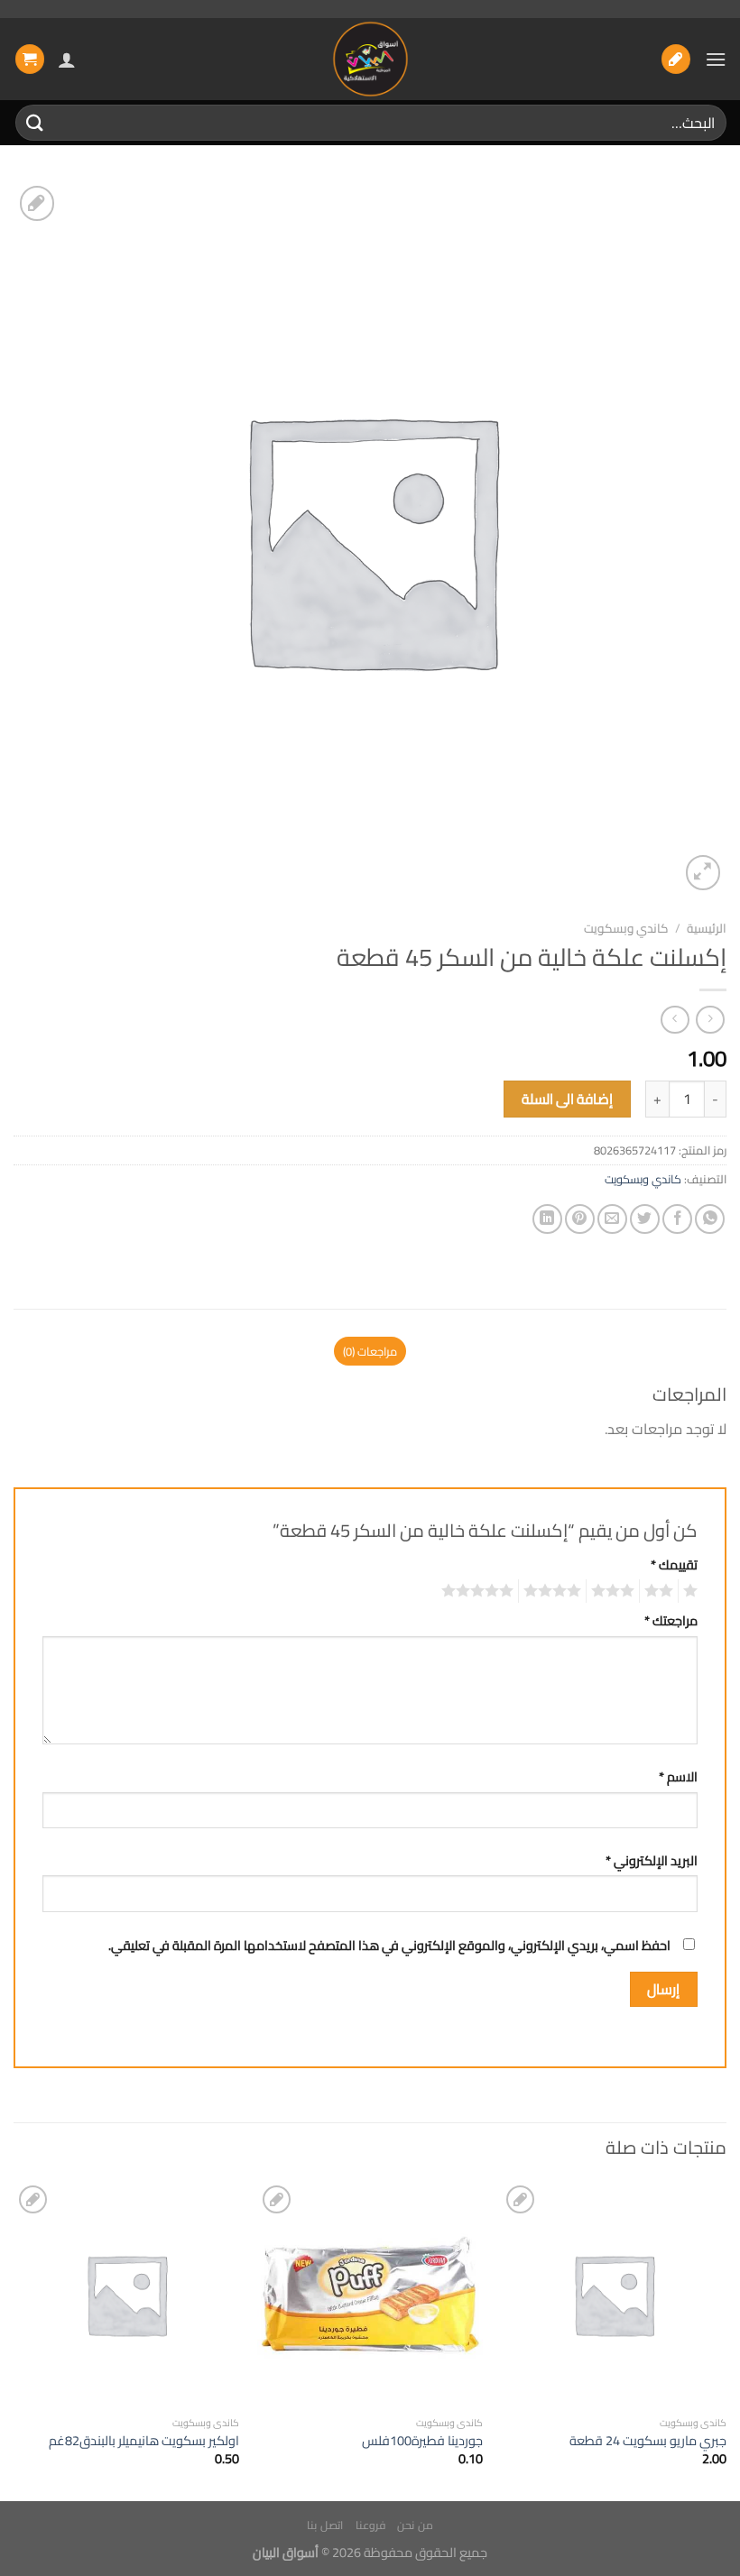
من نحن (415, 2525)
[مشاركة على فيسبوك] (677, 1219)
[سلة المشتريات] (30, 59)
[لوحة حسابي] (67, 60)
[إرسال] (35, 122)
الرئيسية (707, 928)
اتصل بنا (325, 2525)
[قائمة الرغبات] (676, 59)
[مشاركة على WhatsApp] (710, 1219)
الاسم (678, 1776)
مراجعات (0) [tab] (370, 1351)
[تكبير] (703, 873)
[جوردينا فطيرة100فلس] (370, 2294)
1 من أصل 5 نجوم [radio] (693, 1591)
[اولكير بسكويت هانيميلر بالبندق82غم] (126, 2294)
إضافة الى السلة (568, 1099)
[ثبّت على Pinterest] (580, 1219)
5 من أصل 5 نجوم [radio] (480, 1591)
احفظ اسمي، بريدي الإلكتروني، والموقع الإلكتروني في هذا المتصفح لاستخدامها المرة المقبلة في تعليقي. (389, 1945)
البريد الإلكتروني (652, 1860)
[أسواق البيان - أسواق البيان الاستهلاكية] (370, 59)
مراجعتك (671, 1620)
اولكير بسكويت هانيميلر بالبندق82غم (144, 2441)
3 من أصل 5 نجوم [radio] (615, 1591)
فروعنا (370, 2525)
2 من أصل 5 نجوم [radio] (661, 1591)
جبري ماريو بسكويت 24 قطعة (648, 2441)
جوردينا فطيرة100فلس (422, 2441)
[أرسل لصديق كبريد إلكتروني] (612, 1219)
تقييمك (674, 1564)
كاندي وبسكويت (626, 928)
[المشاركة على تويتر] (645, 1219)
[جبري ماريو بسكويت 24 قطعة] (614, 2294)
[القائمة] (716, 59)
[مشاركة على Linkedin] (547, 1219)
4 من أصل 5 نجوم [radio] (555, 1591)
